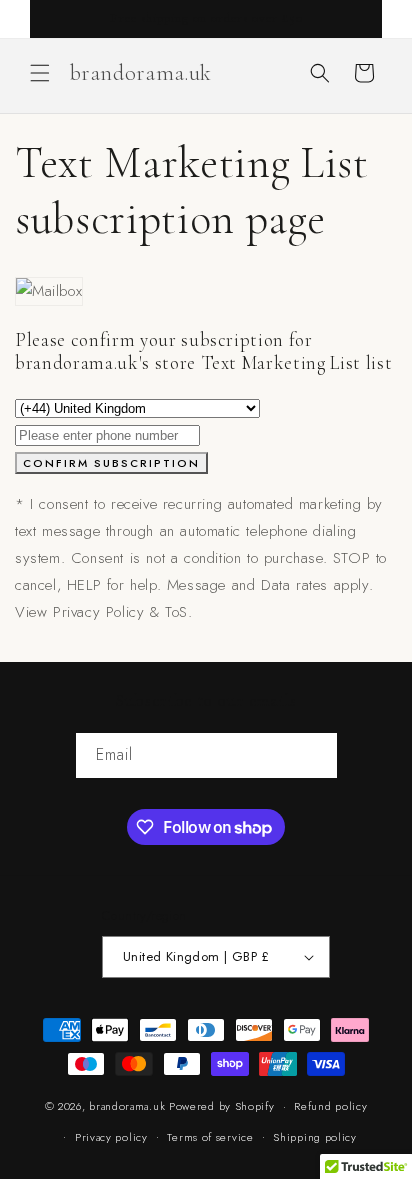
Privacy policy (111, 1137)
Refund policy (330, 1106)
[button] (40, 73)
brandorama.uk (127, 1106)
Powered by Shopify (222, 1106)
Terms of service (210, 1137)
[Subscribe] (315, 755)
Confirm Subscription (111, 463)
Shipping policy (315, 1137)
